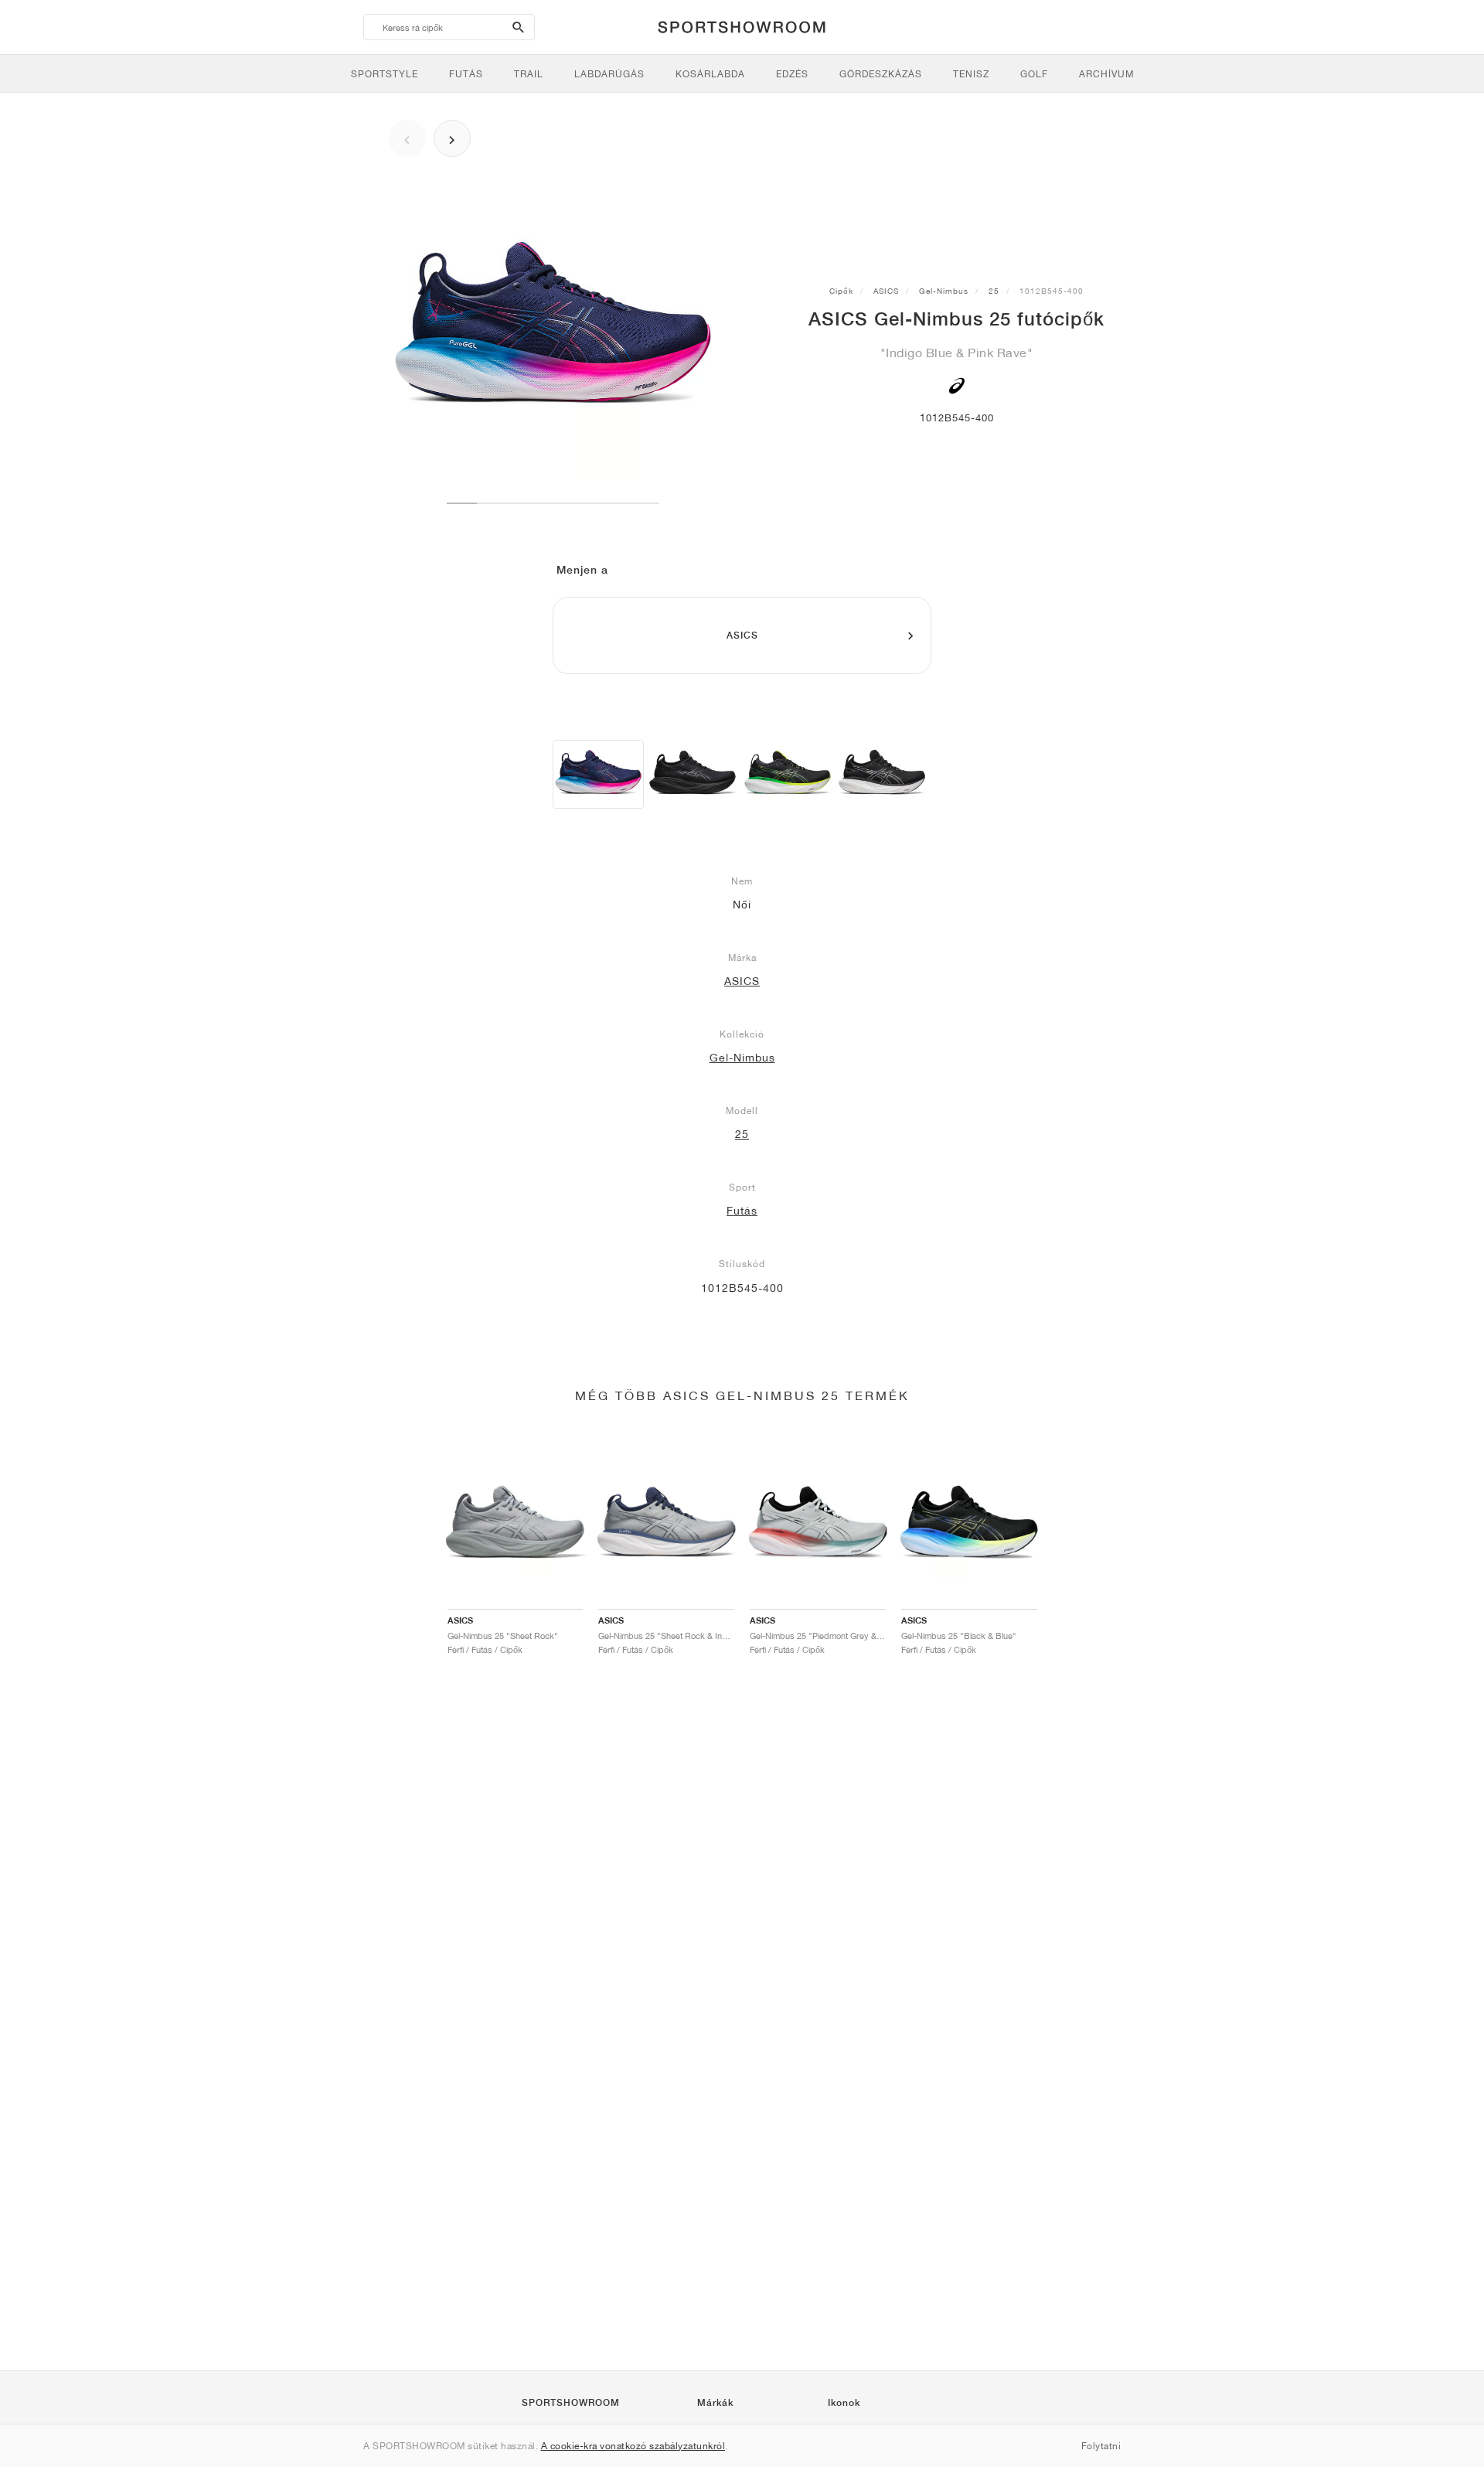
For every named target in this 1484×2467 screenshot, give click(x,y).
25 (994, 291)
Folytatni (1101, 2446)
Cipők (841, 291)
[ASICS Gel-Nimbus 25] (598, 774)
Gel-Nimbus (944, 291)
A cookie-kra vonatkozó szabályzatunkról (633, 2446)
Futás (742, 1211)
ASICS (886, 291)
